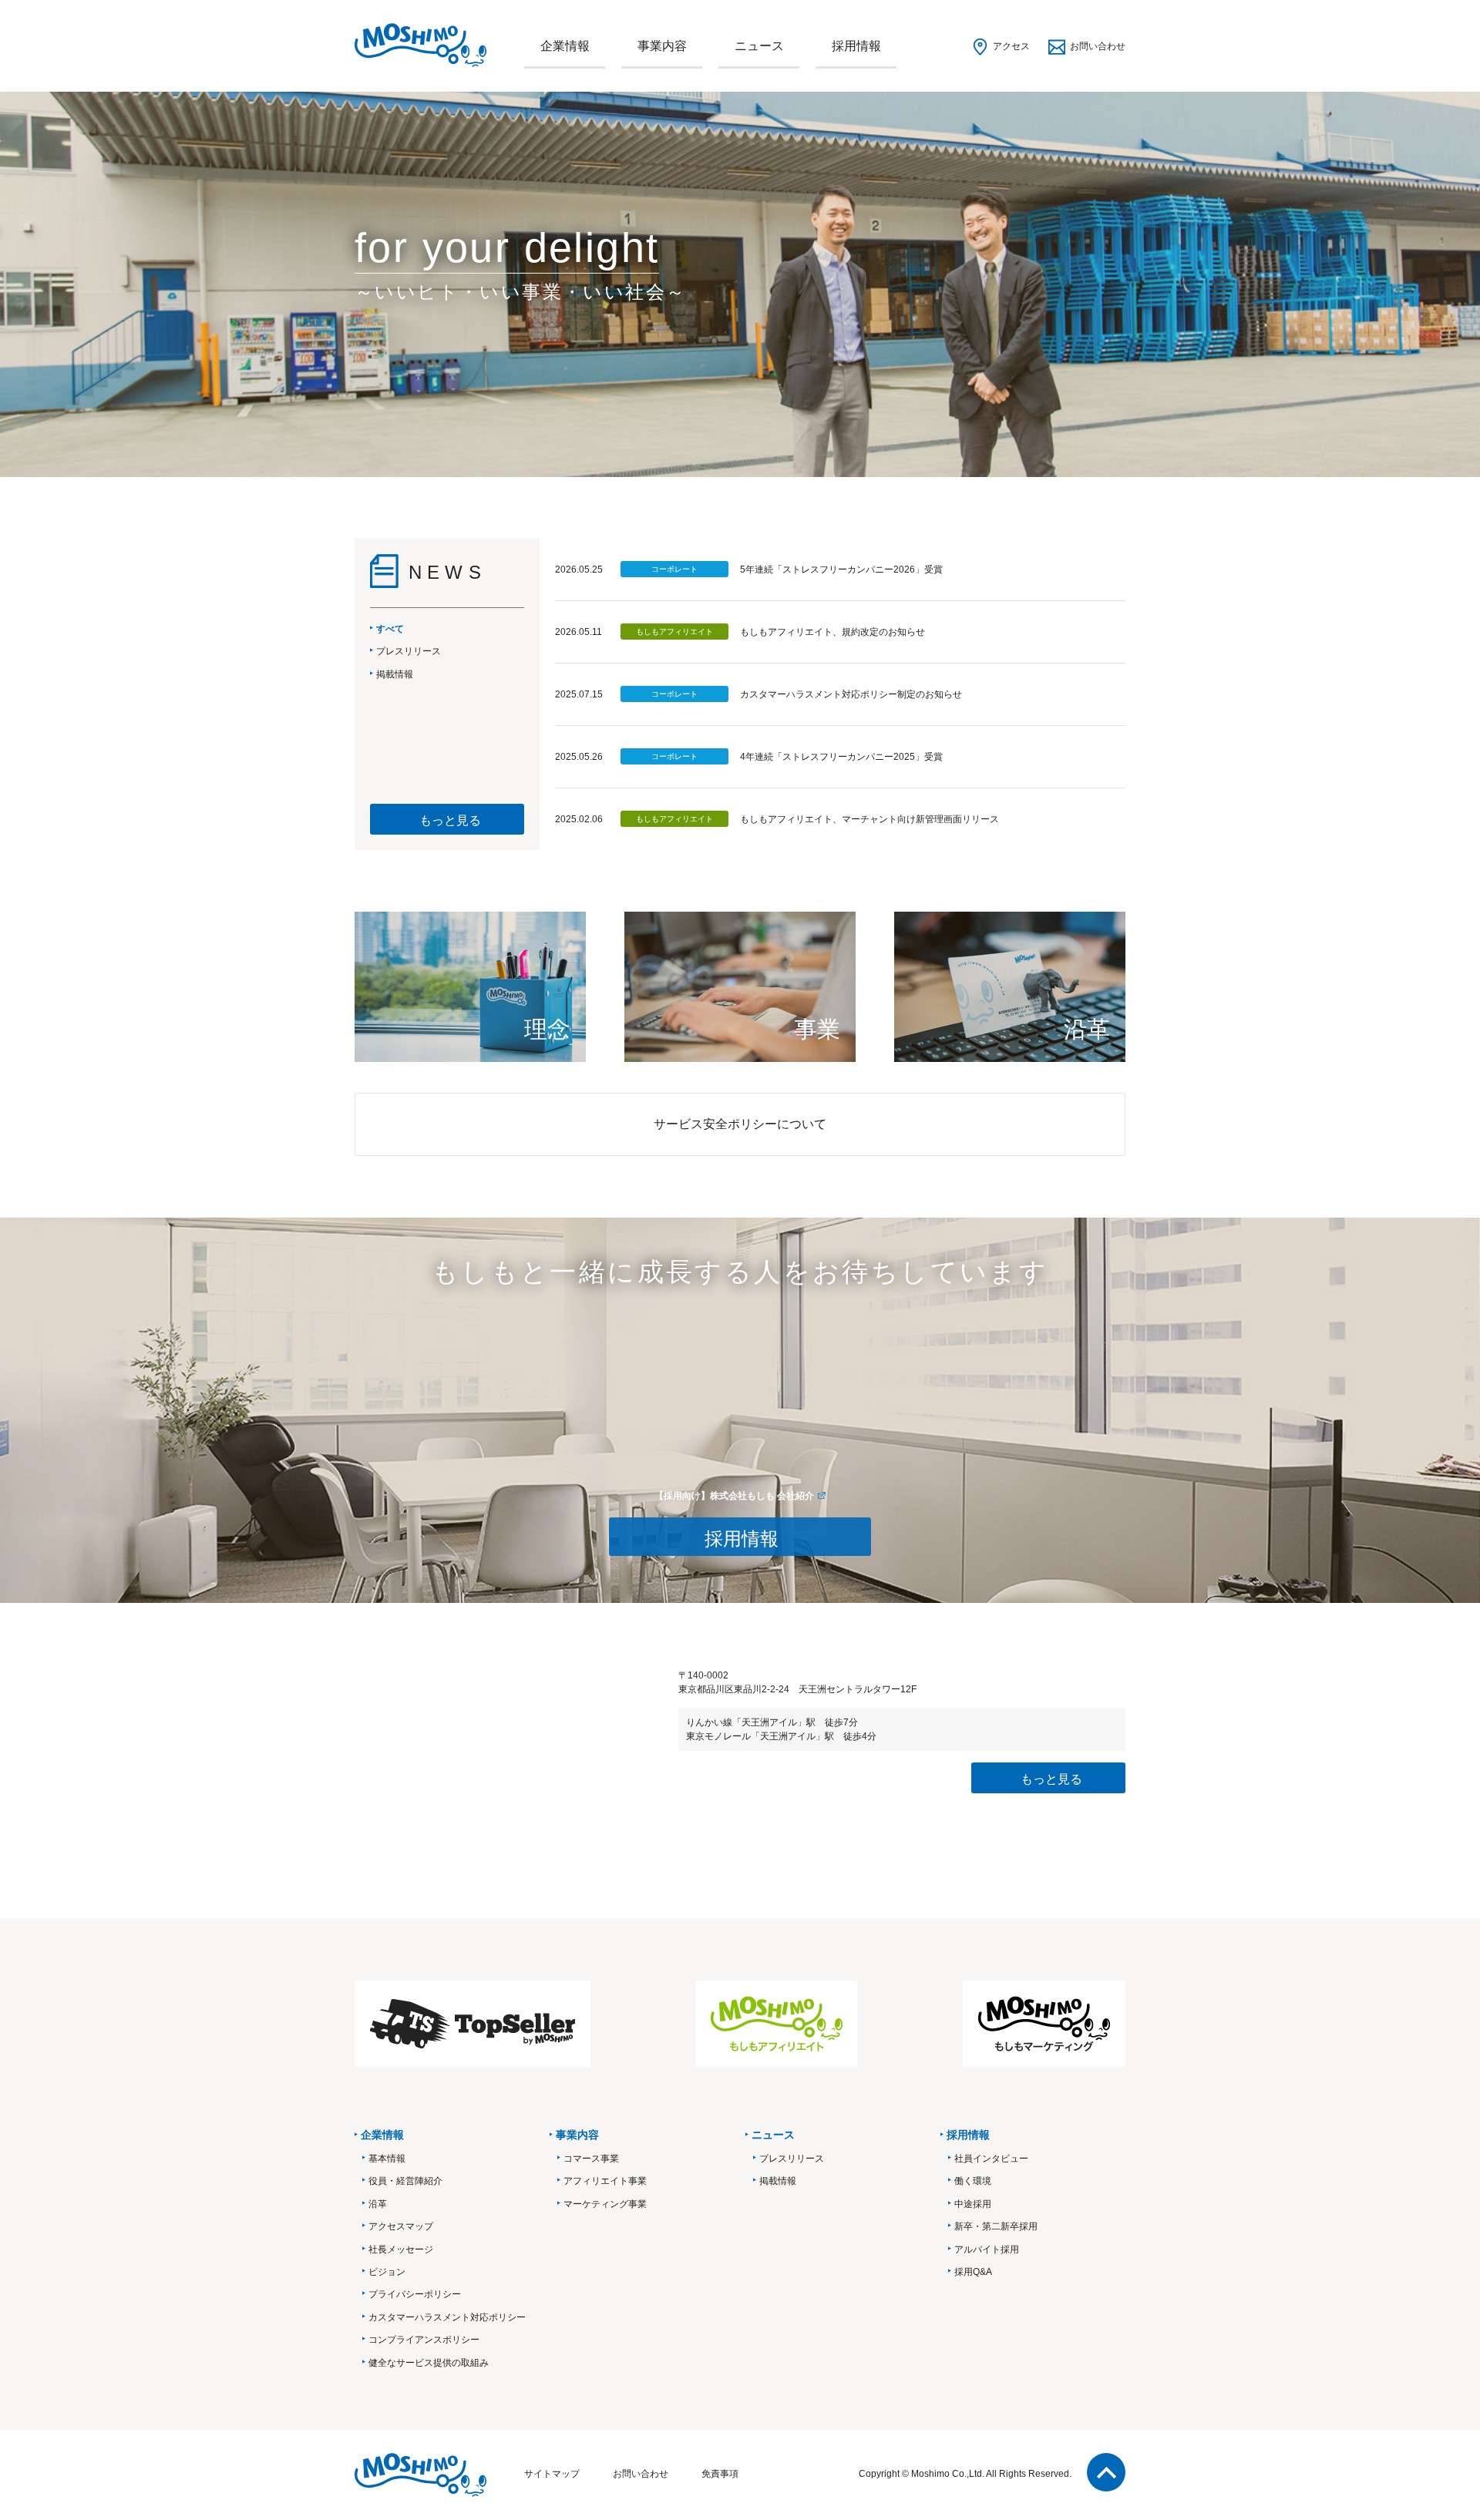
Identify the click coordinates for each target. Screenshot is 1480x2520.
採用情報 (856, 46)
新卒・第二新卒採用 (996, 2226)
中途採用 (973, 2204)
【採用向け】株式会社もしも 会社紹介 (734, 1496)
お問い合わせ (1098, 46)
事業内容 (662, 46)
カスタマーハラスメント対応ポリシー (447, 2317)
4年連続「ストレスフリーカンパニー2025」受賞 (841, 757)
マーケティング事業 (605, 2204)
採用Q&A (973, 2272)
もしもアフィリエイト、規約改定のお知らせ (832, 632)
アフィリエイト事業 (605, 2181)
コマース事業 (591, 2159)
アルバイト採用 (987, 2250)
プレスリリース (792, 2159)
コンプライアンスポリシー (424, 2340)
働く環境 (973, 2181)
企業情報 (565, 46)
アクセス (1011, 46)
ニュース (759, 46)
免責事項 (720, 2474)
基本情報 (387, 2159)
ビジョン (387, 2272)
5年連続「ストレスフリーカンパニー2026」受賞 (841, 570)
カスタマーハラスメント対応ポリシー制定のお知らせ (851, 694)
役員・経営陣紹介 (405, 2181)
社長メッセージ (401, 2250)
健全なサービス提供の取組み (429, 2363)
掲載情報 (778, 2181)
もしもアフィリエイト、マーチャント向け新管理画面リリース (869, 819)
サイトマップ (552, 2474)
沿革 (378, 2204)
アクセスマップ (401, 2226)
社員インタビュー (991, 2159)
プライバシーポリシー (415, 2294)
